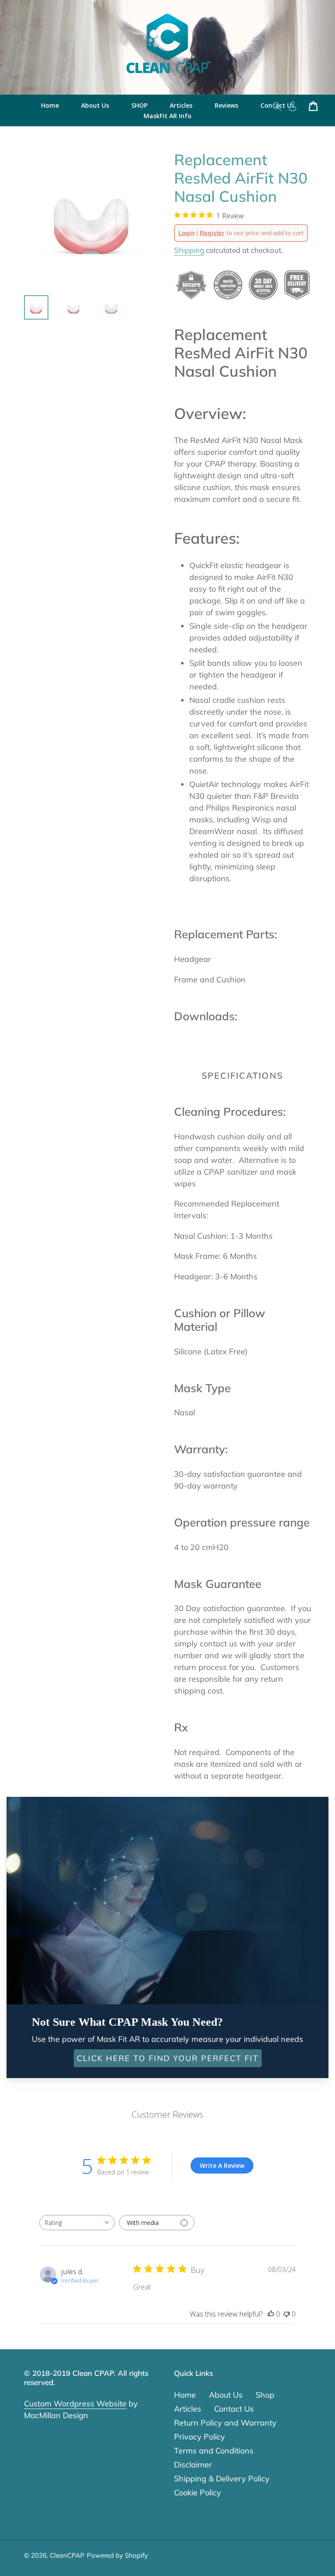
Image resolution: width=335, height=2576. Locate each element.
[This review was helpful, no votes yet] (271, 2314)
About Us (226, 2395)
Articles (188, 2409)
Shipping (189, 250)
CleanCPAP (67, 2555)
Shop (265, 2395)
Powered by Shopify (117, 2555)
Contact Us (234, 2409)
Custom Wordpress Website (75, 2404)
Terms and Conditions (214, 2451)
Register (212, 233)
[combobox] (77, 2223)
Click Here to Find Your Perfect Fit (168, 2058)
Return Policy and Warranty (225, 2423)
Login (186, 233)
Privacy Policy (200, 2437)
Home (185, 2395)
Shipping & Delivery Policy (222, 2479)
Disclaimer (193, 2465)
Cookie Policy (198, 2493)
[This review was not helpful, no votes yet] (287, 2314)
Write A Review (222, 2165)
